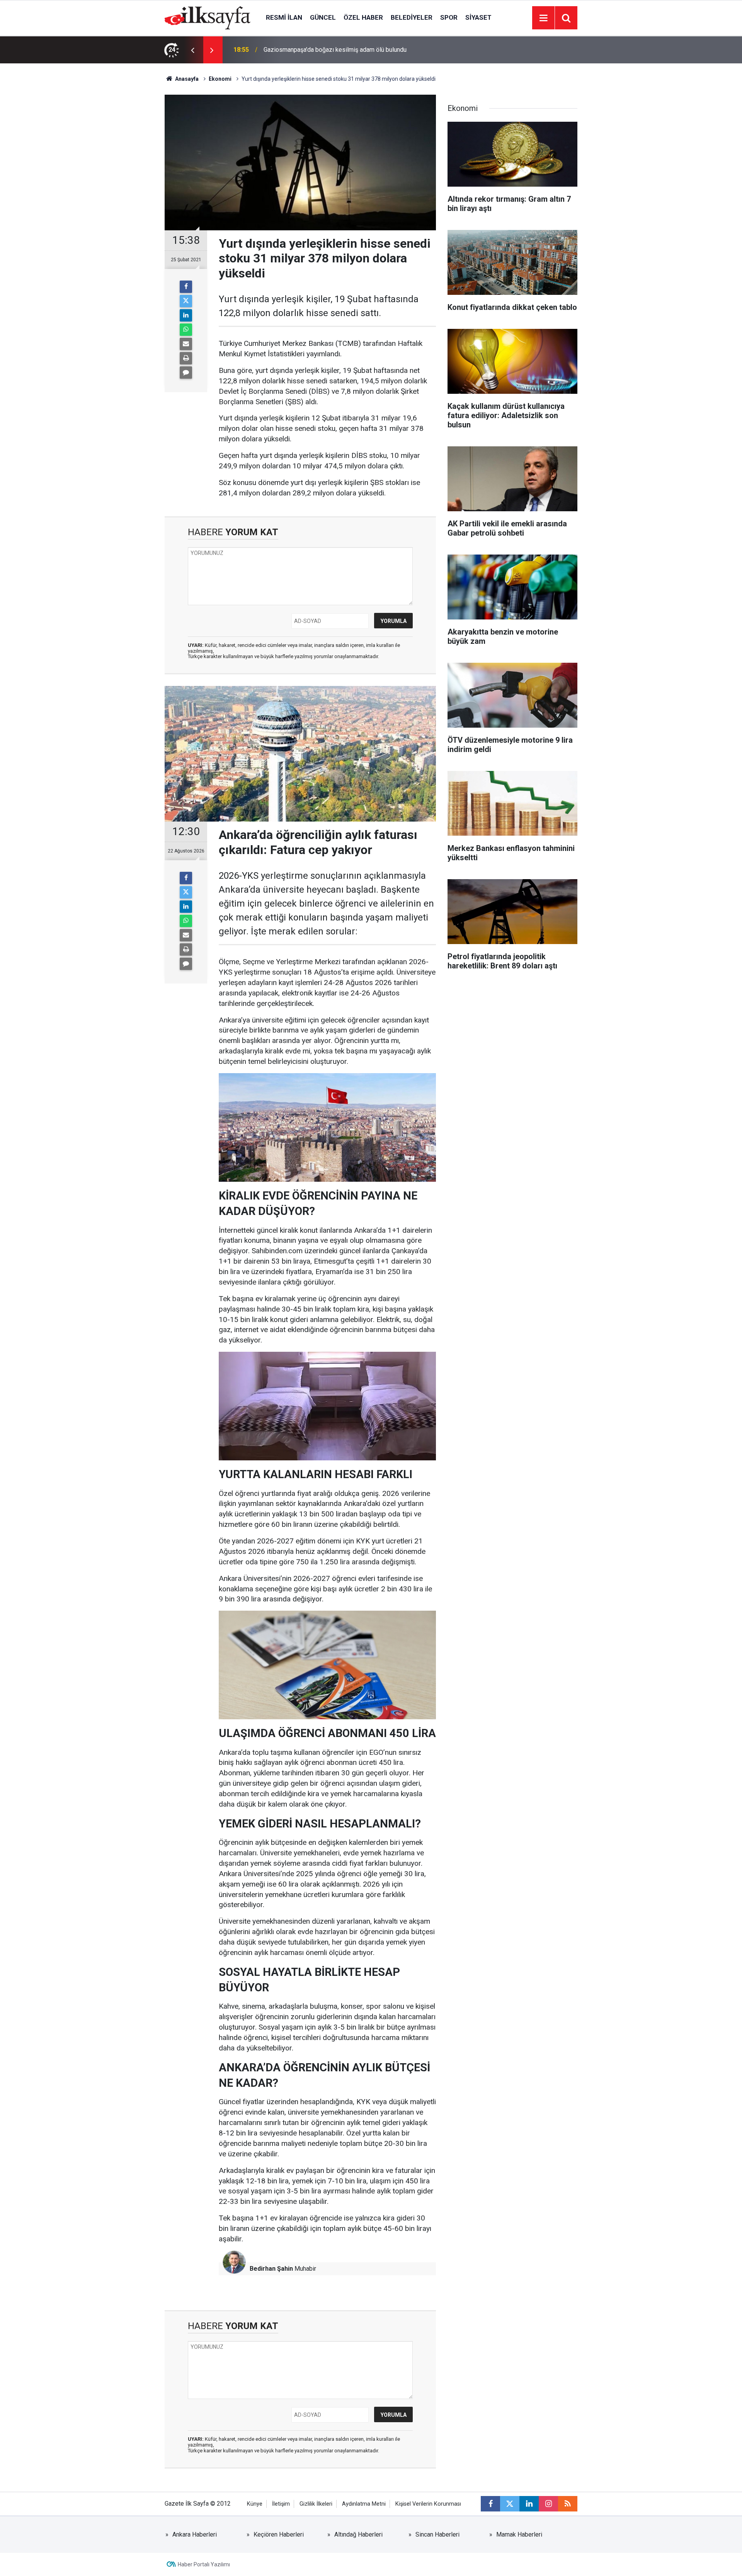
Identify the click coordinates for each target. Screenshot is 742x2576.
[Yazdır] (186, 358)
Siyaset (478, 17)
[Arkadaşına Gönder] (186, 344)
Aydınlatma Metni (364, 2504)
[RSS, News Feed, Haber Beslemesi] (568, 2504)
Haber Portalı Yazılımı (204, 2564)
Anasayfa (186, 79)
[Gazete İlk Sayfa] (208, 17)
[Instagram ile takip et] (548, 2504)
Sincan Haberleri (437, 2534)
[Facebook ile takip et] (490, 2504)
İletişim (281, 2504)
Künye (255, 2504)
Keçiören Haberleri (279, 2534)
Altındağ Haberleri (358, 2534)
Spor (449, 17)
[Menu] (543, 18)
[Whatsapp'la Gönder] (186, 330)
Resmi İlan (284, 17)
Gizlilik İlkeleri (316, 2504)
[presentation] (192, 50)
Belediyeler (412, 17)
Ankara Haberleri (195, 2534)
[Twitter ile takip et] (510, 2504)
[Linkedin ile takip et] (529, 2504)
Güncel (323, 17)
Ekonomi (220, 79)
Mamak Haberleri (519, 2534)
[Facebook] (186, 287)
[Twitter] (186, 301)
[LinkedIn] (186, 315)
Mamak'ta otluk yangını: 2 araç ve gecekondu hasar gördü (340, 50)
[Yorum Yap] (186, 373)
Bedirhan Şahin (271, 2269)
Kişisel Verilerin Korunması (428, 2504)
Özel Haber (363, 17)
